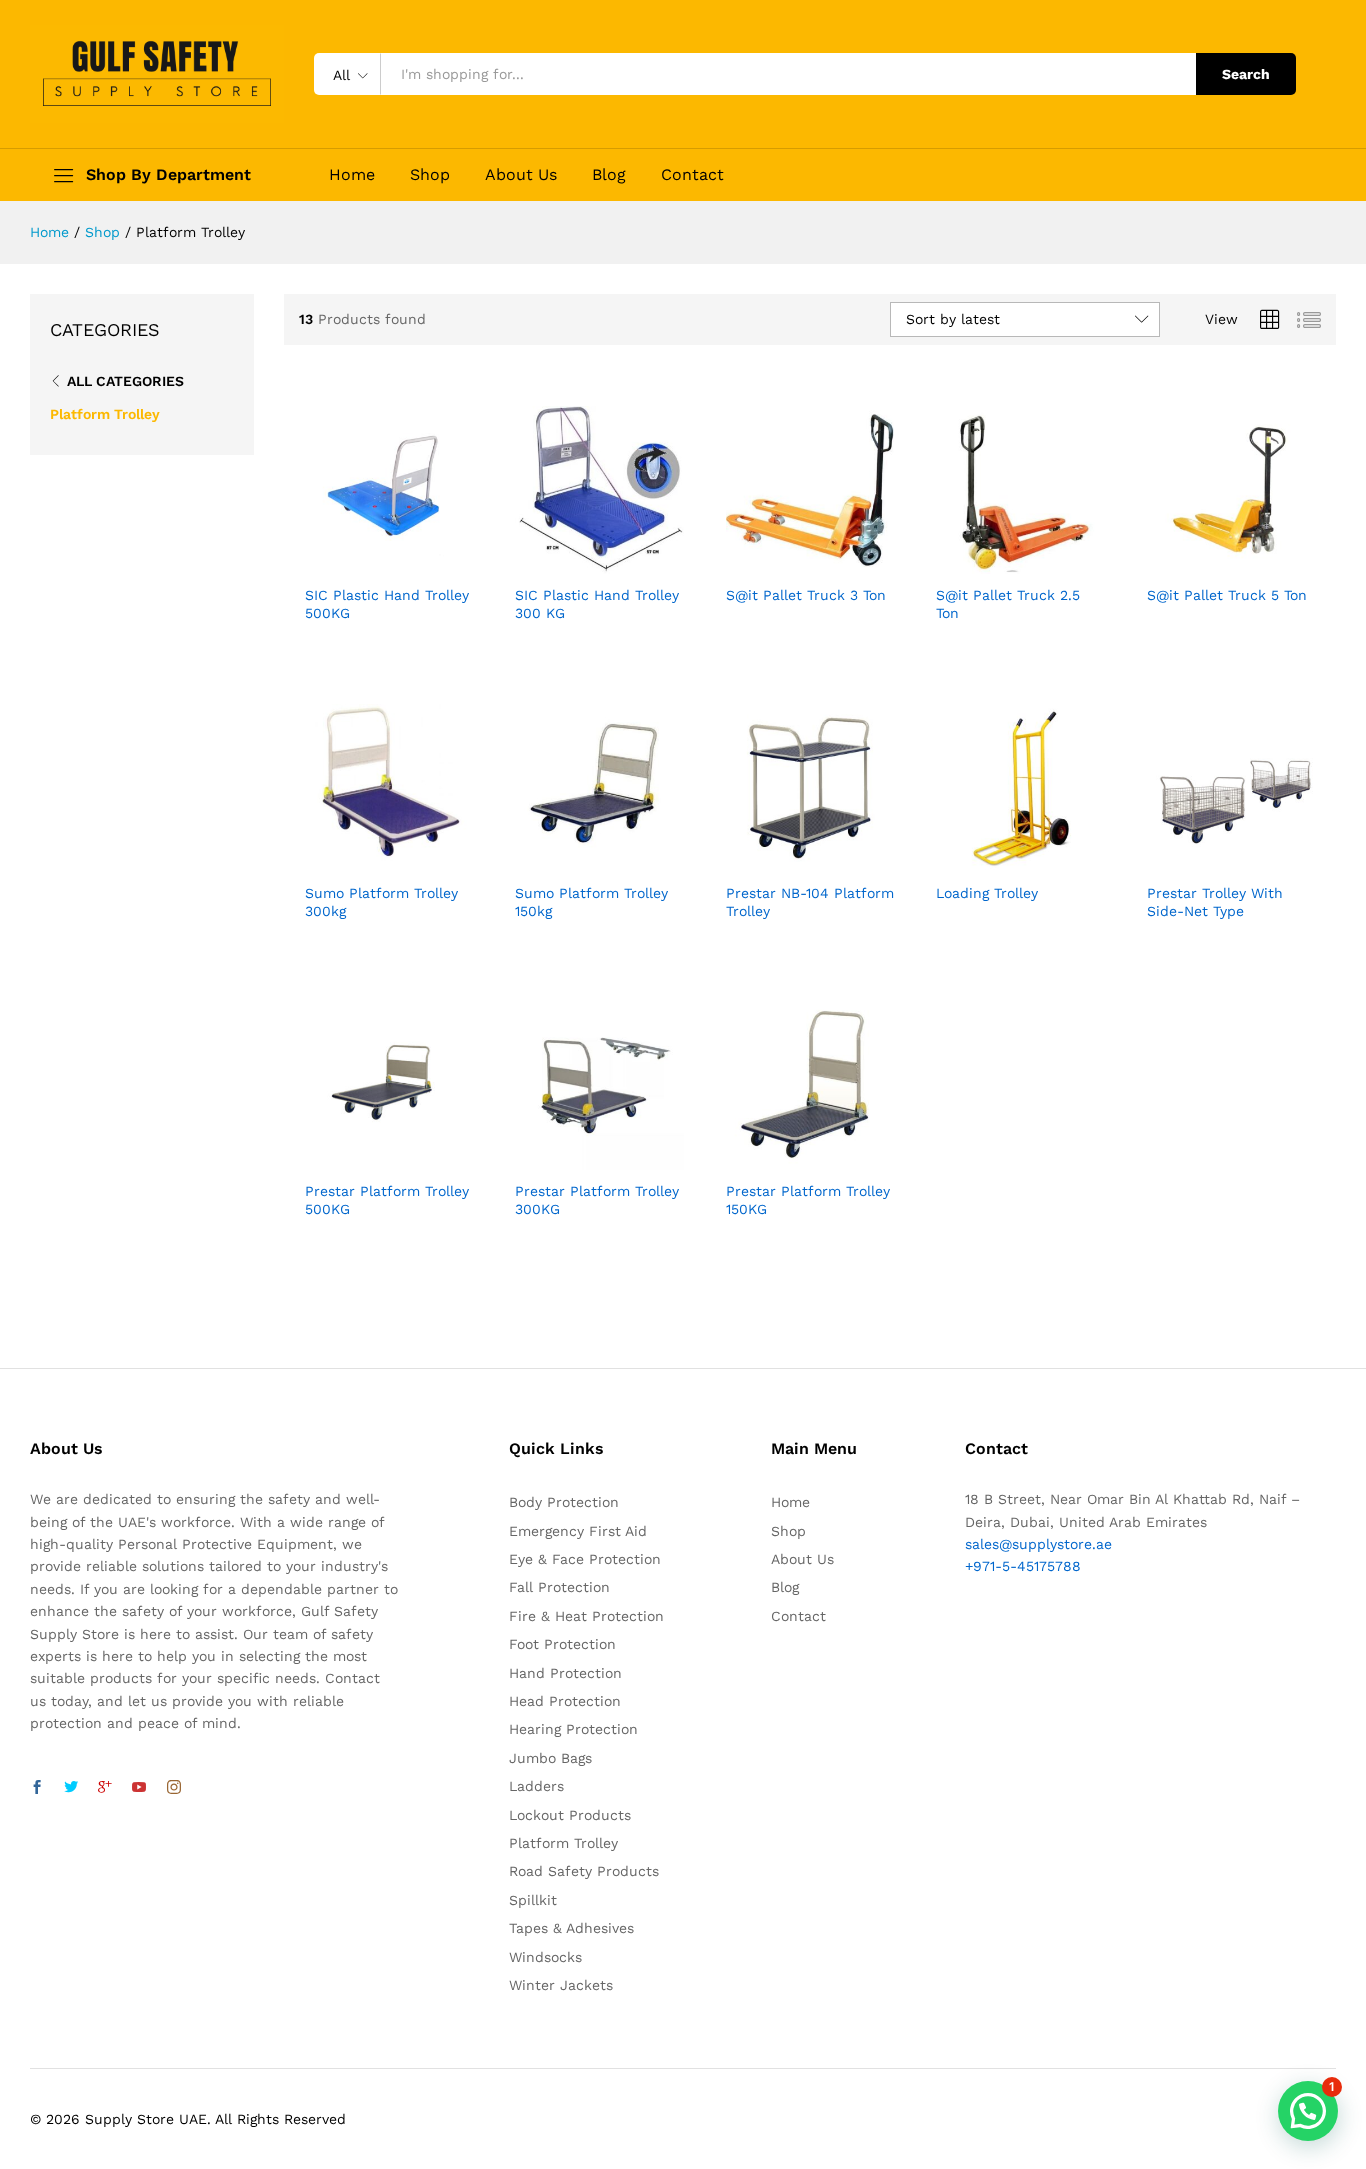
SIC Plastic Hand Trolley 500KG (387, 604)
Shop (430, 175)
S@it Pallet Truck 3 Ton (806, 595)
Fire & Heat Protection (586, 1616)
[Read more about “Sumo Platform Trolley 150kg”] (576, 860)
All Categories (125, 381)
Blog (609, 175)
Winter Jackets (561, 1985)
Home (352, 175)
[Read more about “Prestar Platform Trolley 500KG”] (366, 1158)
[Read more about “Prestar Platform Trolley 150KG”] (787, 1158)
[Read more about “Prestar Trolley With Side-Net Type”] (1208, 860)
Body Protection (564, 1502)
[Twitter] (71, 1788)
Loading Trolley (987, 893)
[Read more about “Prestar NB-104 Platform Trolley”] (787, 860)
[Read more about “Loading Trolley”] (997, 860)
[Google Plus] (105, 1788)
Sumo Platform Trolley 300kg (381, 902)
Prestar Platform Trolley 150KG (808, 1200)
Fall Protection (559, 1587)
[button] (1308, 2111)
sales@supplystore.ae (1038, 1544)
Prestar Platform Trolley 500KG (387, 1200)
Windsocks (545, 1957)
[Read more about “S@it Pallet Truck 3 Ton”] (787, 562)
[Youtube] (139, 1788)
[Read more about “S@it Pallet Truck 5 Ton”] (1208, 562)
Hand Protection (565, 1673)
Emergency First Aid (578, 1531)
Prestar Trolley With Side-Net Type (1215, 902)
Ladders (536, 1786)
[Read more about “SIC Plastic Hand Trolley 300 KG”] (576, 562)
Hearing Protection (573, 1729)
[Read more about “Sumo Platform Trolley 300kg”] (366, 860)
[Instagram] (174, 1788)
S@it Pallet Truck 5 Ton (1227, 595)
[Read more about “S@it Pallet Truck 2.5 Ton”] (997, 562)
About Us (521, 175)
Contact (692, 175)
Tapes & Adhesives (571, 1928)
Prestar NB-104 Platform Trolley (810, 902)
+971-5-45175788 (1023, 1566)
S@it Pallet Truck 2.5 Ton (1008, 604)
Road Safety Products (584, 1871)
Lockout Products (570, 1815)
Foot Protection (562, 1644)
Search (1246, 74)
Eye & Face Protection (585, 1559)
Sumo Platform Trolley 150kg (591, 902)
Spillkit (533, 1900)
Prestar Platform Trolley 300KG (597, 1200)
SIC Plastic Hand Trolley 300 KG (597, 604)
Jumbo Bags (550, 1758)
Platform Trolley (105, 414)
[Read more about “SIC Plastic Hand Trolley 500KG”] (366, 562)
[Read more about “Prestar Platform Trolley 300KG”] (576, 1158)
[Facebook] (37, 1788)
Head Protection (565, 1701)
